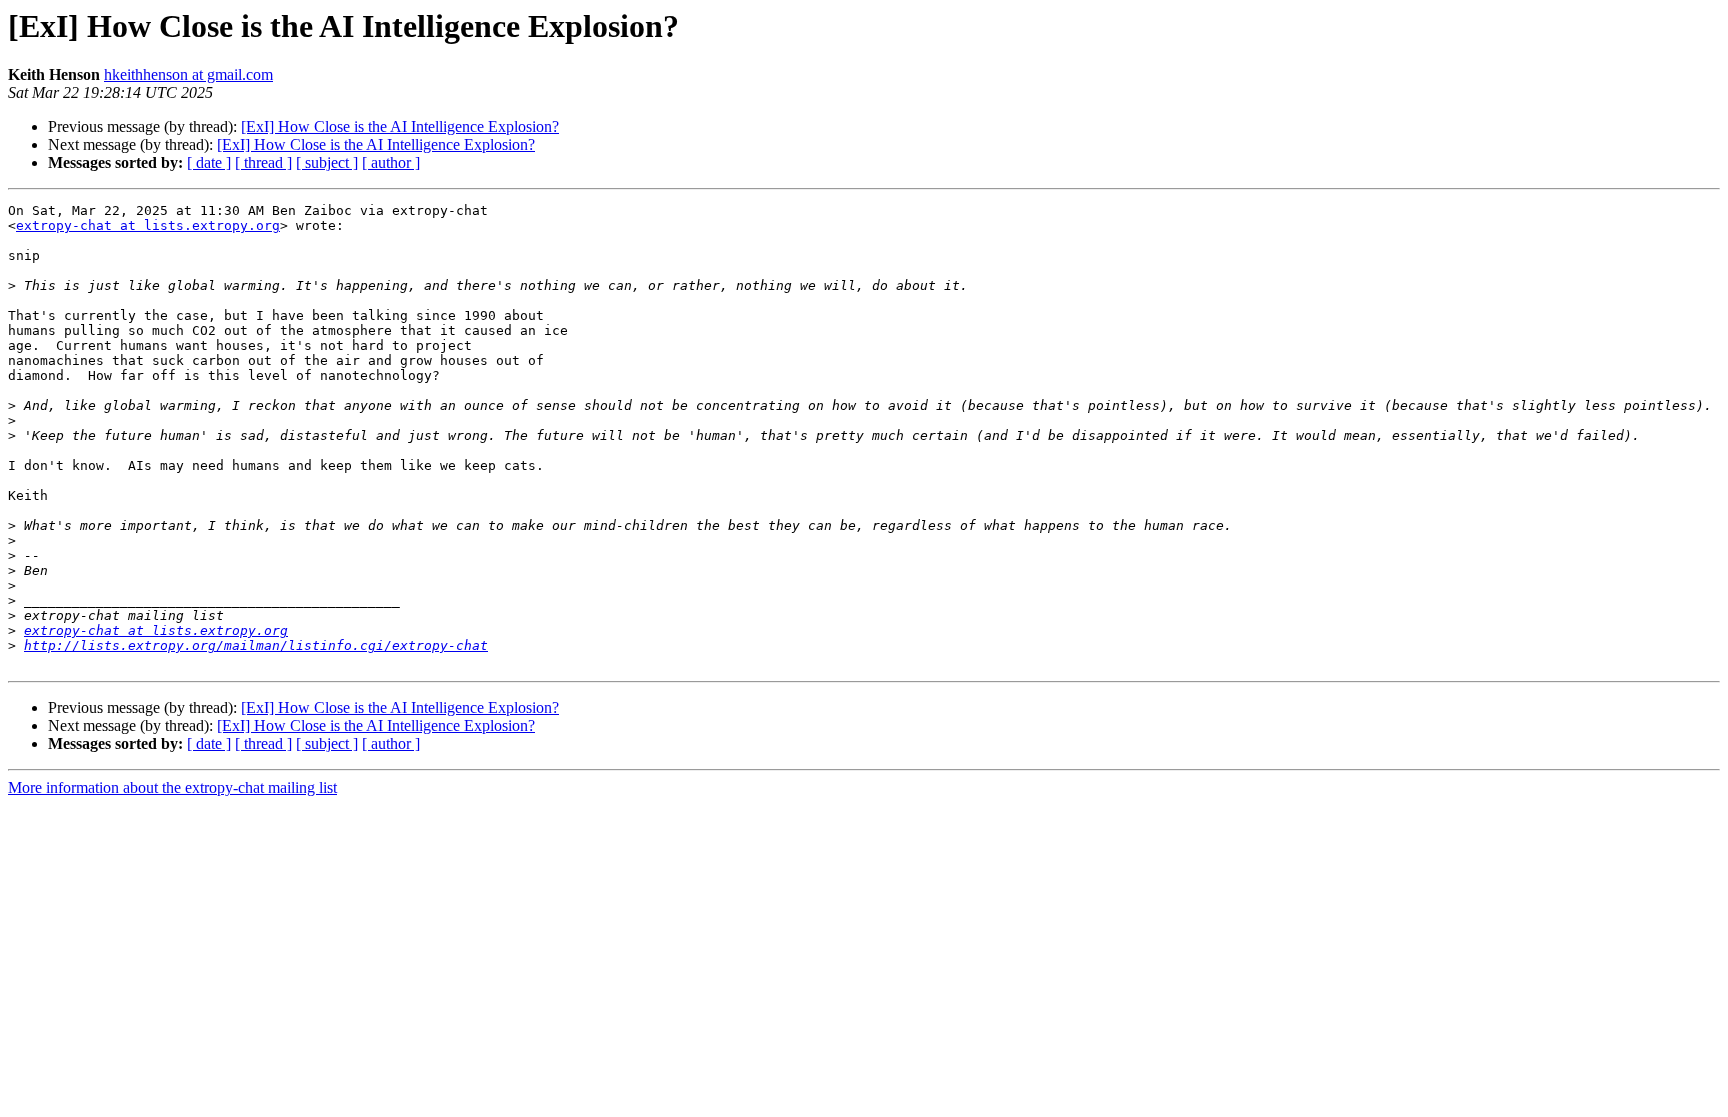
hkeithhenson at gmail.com (188, 74)
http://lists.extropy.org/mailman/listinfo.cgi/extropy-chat (256, 645)
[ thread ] (263, 162)
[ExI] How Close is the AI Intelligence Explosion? (400, 126)
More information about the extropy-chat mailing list (172, 787)
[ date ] (209, 162)
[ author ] (391, 162)
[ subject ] (327, 162)
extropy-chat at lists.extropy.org (148, 225)
